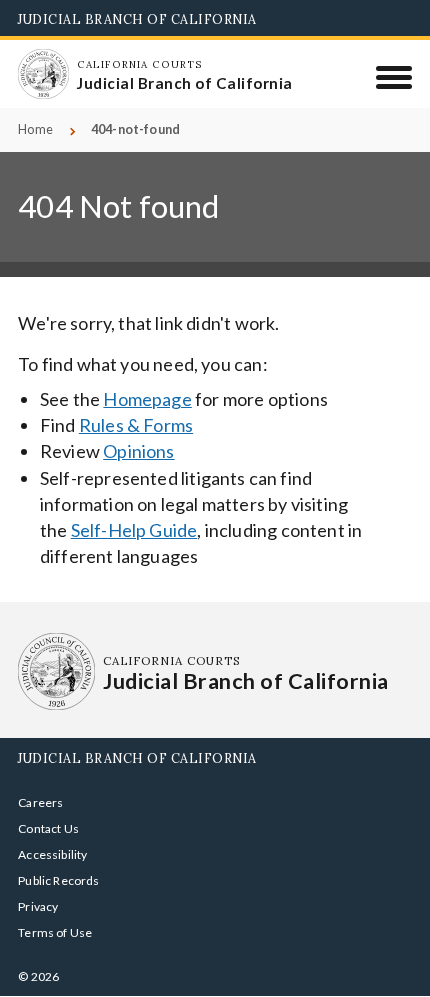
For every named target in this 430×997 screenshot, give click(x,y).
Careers (40, 802)
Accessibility (52, 854)
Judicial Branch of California (137, 19)
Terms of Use (55, 932)
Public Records (59, 880)
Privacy (38, 906)
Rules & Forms (136, 425)
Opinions (138, 451)
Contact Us (48, 828)
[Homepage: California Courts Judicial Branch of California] (43, 74)
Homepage (147, 399)
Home (35, 129)
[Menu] (394, 77)
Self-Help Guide (134, 530)
